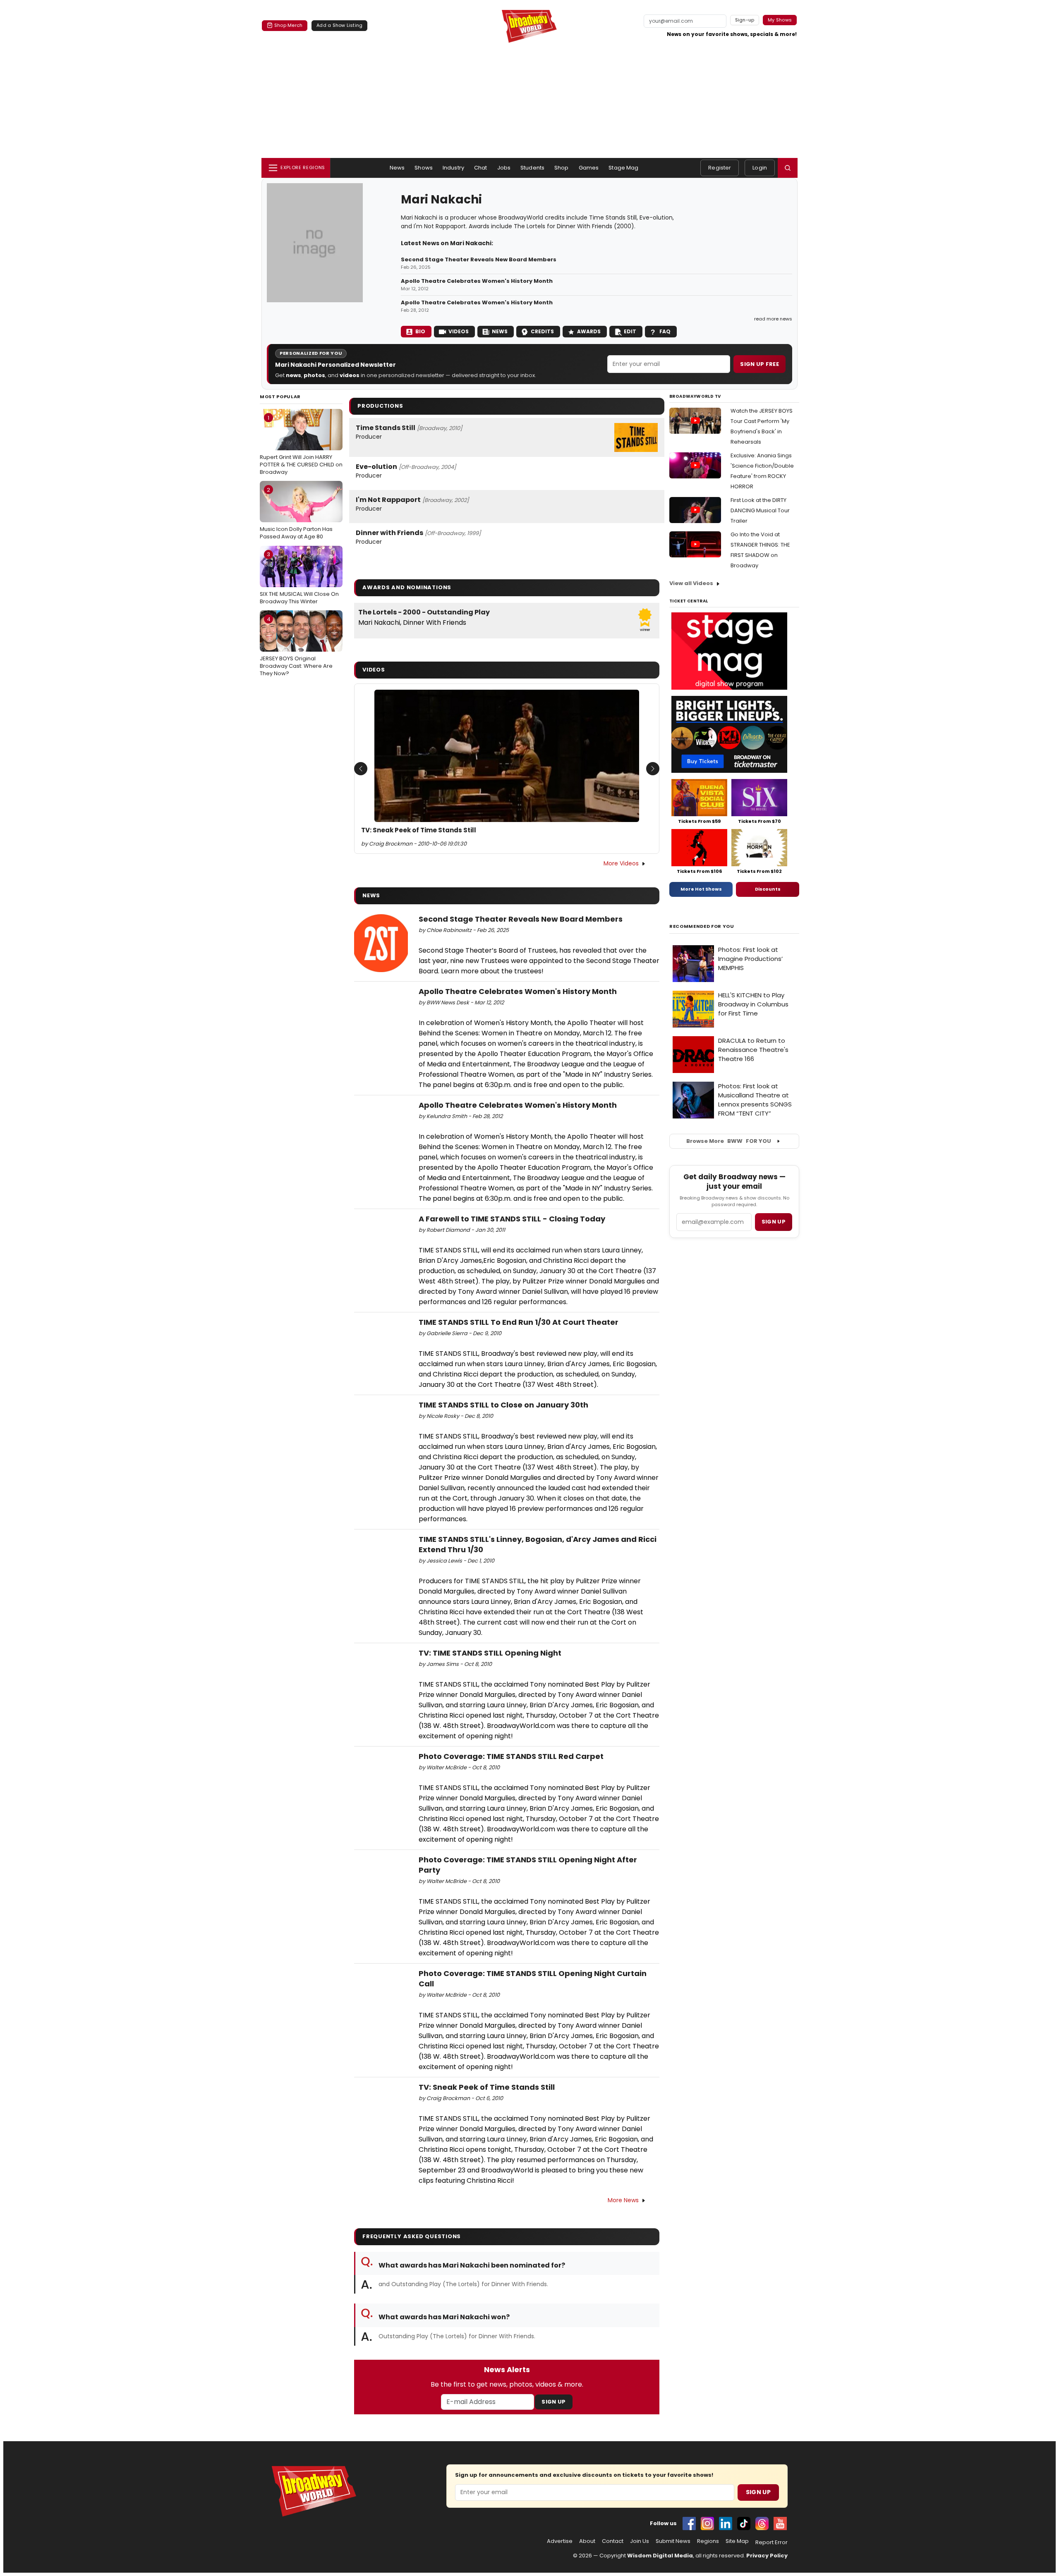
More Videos (621, 863)
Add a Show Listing (339, 25)
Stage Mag (623, 168)
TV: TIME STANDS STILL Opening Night (490, 1653)
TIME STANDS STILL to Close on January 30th (503, 1405)
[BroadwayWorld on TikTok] (744, 2523)
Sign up (774, 1222)
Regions (708, 2541)
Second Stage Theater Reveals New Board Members (479, 260)
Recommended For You (702, 926)
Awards (589, 331)
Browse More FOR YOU (729, 1141)
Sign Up (553, 2402)
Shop (562, 168)
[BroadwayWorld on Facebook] (689, 2523)
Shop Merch (288, 25)
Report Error (771, 2543)
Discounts (768, 889)
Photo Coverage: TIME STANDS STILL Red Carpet (511, 1756)
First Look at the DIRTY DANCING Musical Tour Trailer (760, 510)
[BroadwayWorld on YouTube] (780, 2523)
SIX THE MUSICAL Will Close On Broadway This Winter (299, 578)
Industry (453, 168)
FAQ (665, 331)
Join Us (640, 2541)
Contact (613, 2541)
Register (720, 168)
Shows (424, 168)
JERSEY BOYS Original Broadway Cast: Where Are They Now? (296, 646)
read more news (773, 319)
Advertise (560, 2541)
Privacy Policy (767, 2556)
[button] (788, 168)
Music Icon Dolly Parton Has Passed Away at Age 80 (296, 513)
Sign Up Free (760, 364)
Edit (630, 331)
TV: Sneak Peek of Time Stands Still (419, 830)
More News (623, 2200)
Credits (542, 331)
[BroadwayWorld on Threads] (762, 2523)
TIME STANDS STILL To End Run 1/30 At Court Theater (519, 1322)
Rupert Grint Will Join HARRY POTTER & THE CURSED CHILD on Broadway (301, 445)
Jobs (504, 168)
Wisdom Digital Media (660, 2556)
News (397, 168)
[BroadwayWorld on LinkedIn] (726, 2523)
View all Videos (691, 583)
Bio (420, 331)
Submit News (673, 2541)
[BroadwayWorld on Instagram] (707, 2523)
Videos (459, 331)
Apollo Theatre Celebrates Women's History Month (477, 281)
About (587, 2541)
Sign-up (745, 20)
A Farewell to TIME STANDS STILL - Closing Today (512, 1219)
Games (589, 168)
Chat (481, 168)
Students (532, 168)
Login (760, 168)
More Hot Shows (701, 889)
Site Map (737, 2541)
